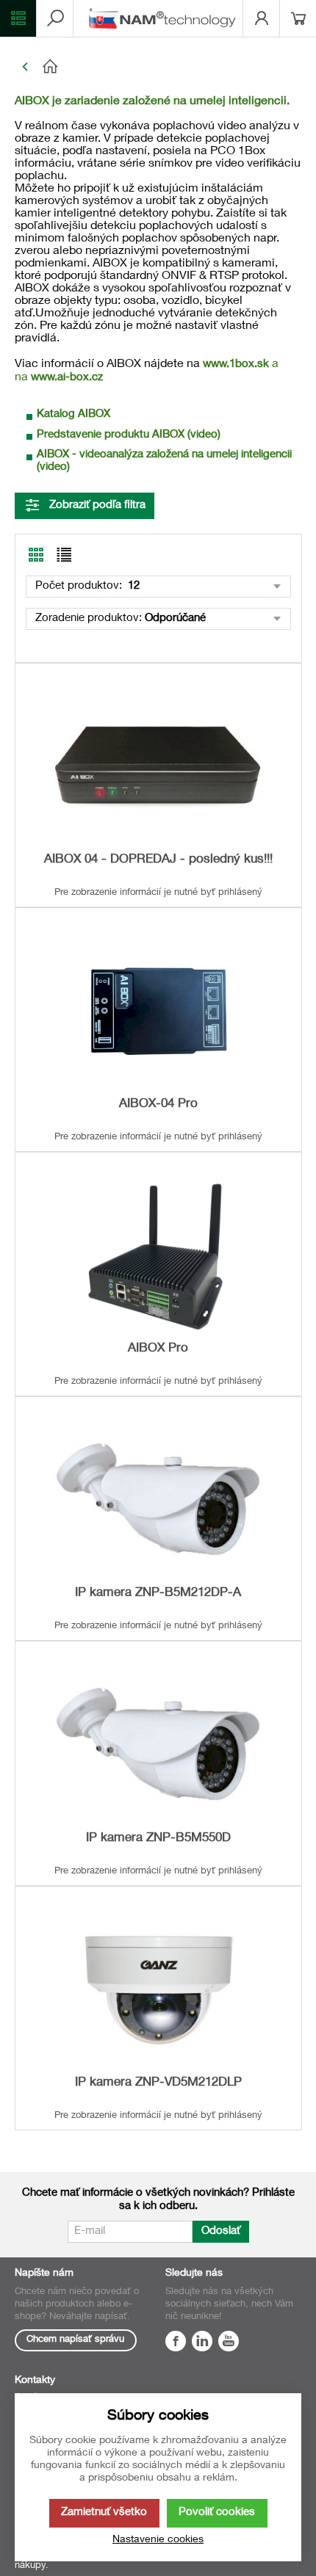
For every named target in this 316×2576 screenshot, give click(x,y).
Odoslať (221, 2231)
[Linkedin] (202, 2343)
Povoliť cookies (217, 2512)
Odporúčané (175, 618)
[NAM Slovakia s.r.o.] (165, 18)
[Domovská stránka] (168, 67)
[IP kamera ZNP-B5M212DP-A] (158, 1500)
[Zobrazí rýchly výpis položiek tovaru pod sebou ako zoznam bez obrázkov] (64, 555)
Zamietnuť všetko (104, 2512)
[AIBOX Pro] (158, 1256)
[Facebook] (176, 2343)
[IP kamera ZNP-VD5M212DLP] (158, 1990)
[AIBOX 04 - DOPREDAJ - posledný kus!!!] (158, 767)
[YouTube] (229, 2343)
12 (132, 586)
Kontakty (35, 2381)
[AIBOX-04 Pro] (158, 1011)
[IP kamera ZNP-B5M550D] (158, 1745)
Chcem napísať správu (75, 2340)
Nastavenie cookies (158, 2540)
